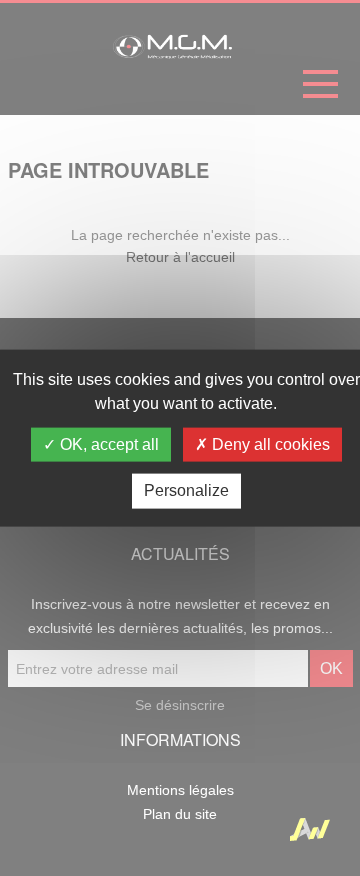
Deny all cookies (269, 444)
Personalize (186, 490)
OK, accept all (107, 444)
